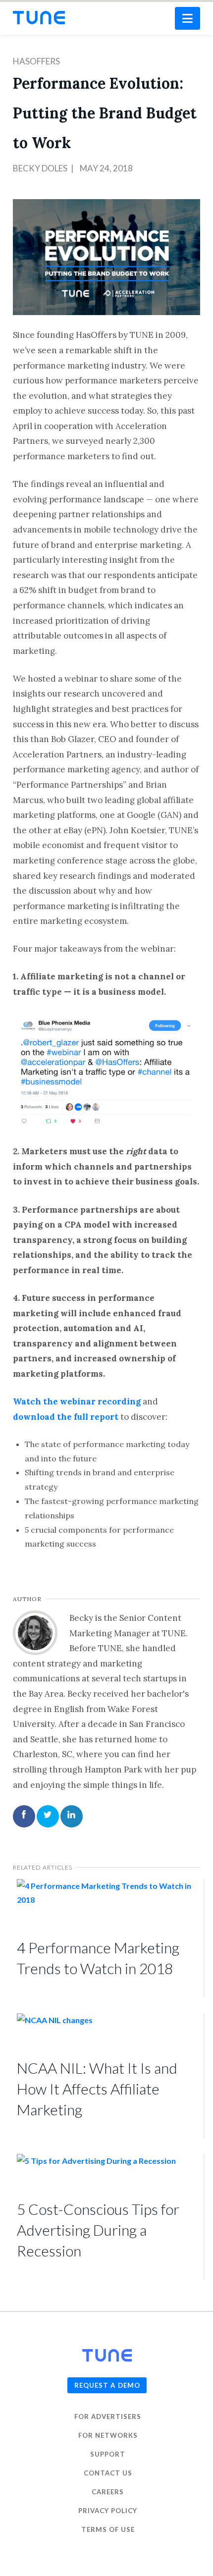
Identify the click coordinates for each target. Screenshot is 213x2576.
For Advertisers (108, 2416)
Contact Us (108, 2473)
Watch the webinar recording (77, 1401)
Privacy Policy (108, 2511)
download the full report (66, 1417)
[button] (187, 18)
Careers (108, 2492)
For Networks (108, 2435)
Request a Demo (107, 2385)
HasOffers (36, 61)
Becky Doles (40, 168)
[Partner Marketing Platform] (39, 18)
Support (108, 2454)
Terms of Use (108, 2529)
